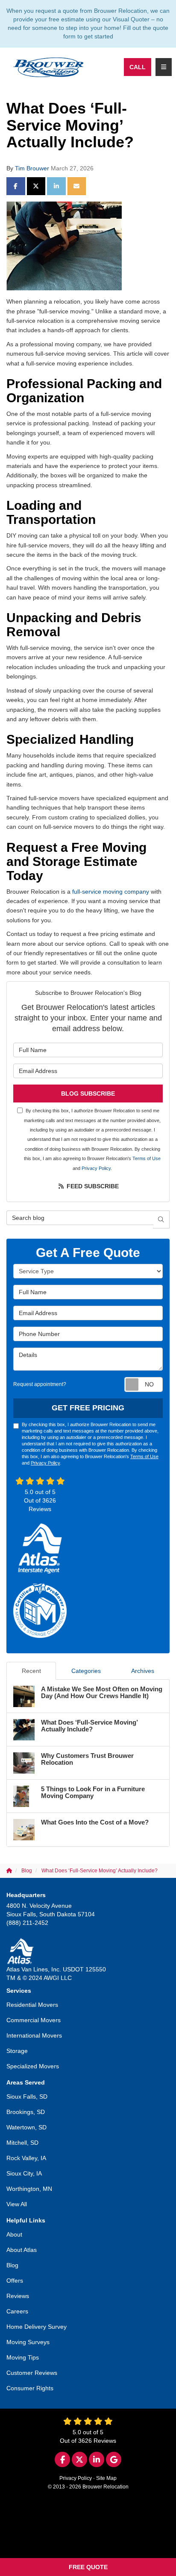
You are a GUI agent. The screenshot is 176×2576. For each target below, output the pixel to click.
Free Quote (88, 2567)
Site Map (106, 2478)
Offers (15, 2281)
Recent (31, 1671)
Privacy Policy (96, 1168)
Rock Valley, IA (26, 2158)
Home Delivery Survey (37, 2327)
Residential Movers (32, 2005)
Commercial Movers (34, 2020)
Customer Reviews (32, 2373)
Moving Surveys (28, 2342)
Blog (12, 2265)
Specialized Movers (33, 2066)
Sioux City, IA (24, 2173)
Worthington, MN (29, 2189)
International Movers (34, 2035)
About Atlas (22, 2250)
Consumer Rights (30, 2388)
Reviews (18, 2296)
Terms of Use (147, 1158)
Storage (17, 2051)
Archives (143, 1671)
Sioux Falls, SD (27, 2096)
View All (17, 2204)
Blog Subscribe (88, 1094)
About (14, 2234)
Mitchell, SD (22, 2143)
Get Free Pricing (88, 1408)
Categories (86, 1671)
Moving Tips (23, 2357)
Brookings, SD (26, 2112)
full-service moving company (111, 892)
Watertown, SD (26, 2127)
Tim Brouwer (32, 168)
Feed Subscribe (92, 1186)
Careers (17, 2311)
